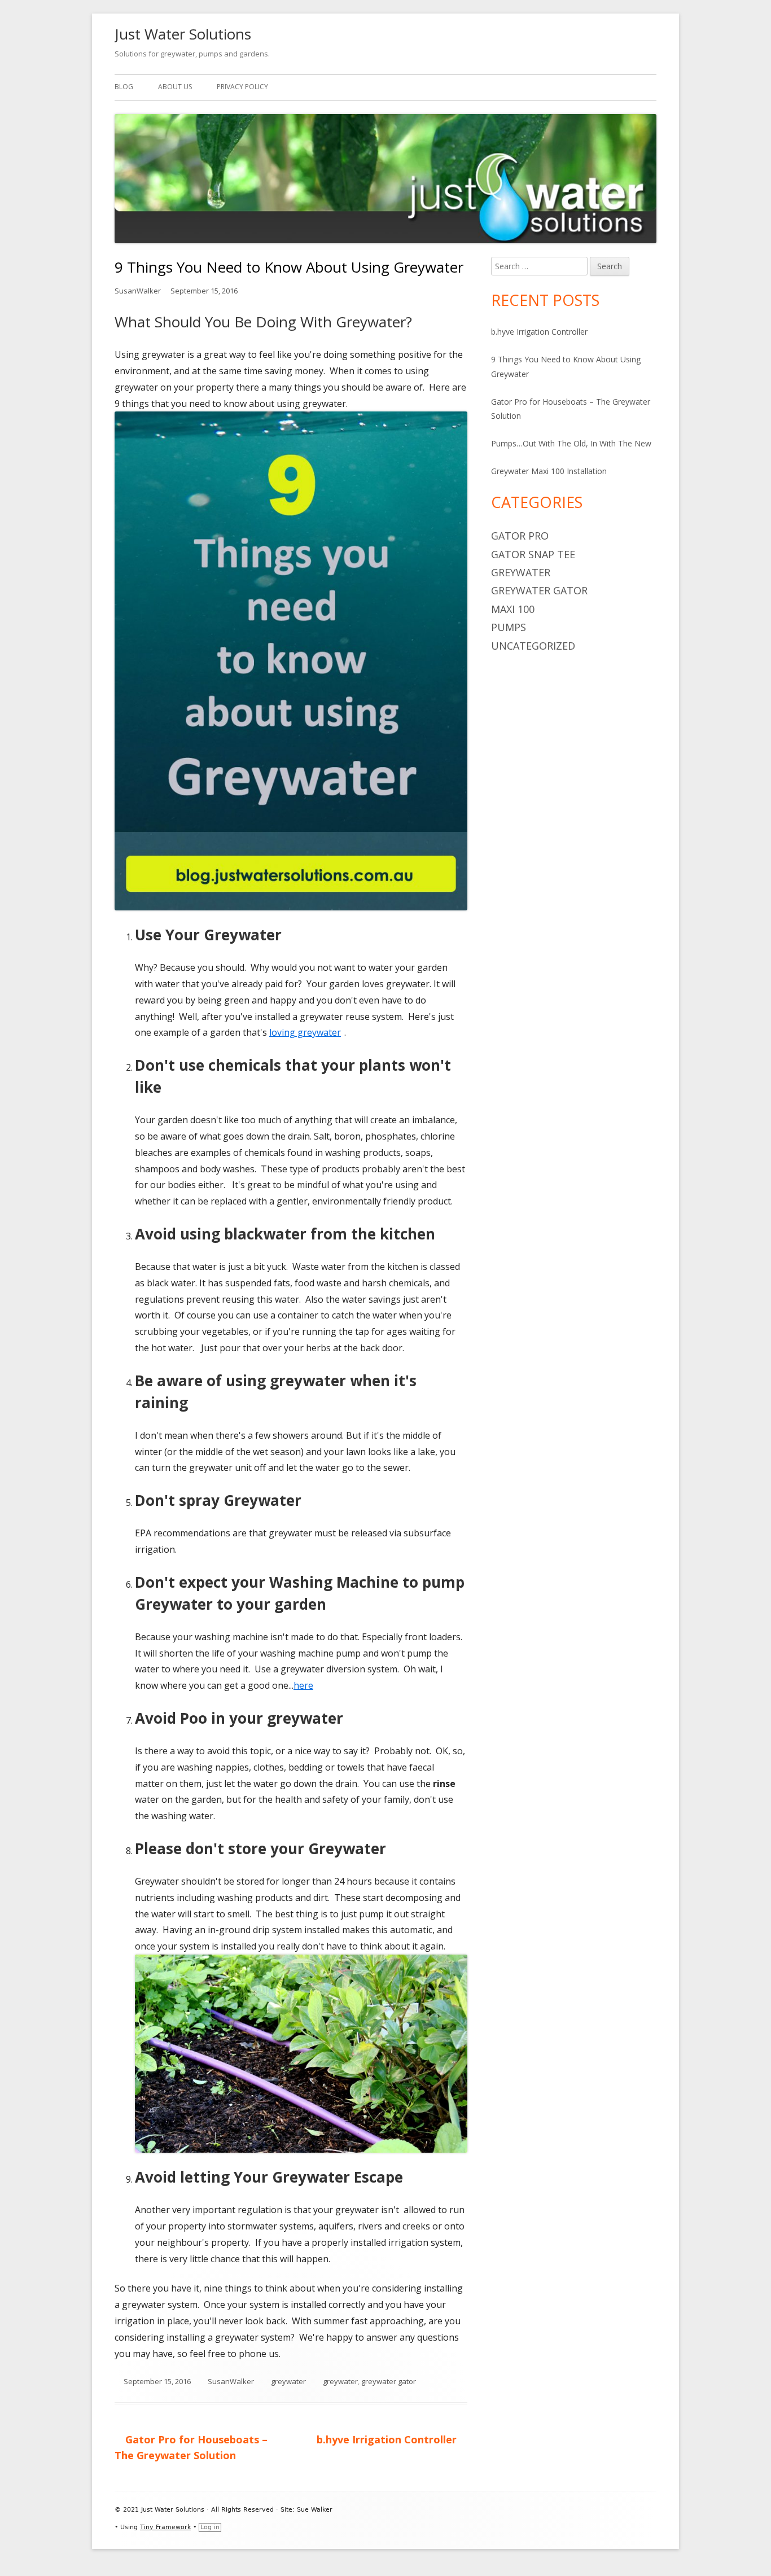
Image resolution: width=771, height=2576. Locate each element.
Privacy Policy (242, 87)
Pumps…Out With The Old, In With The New (571, 443)
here (305, 1685)
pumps (509, 627)
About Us (175, 87)
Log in (210, 2527)
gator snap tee (533, 554)
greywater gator (389, 2381)
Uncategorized (533, 646)
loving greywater (307, 1032)
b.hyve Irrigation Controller (539, 332)
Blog (124, 87)
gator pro (520, 536)
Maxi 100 (513, 609)
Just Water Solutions (183, 34)
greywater (288, 2381)
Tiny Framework (165, 2527)
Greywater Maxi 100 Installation (549, 471)
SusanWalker (138, 291)
